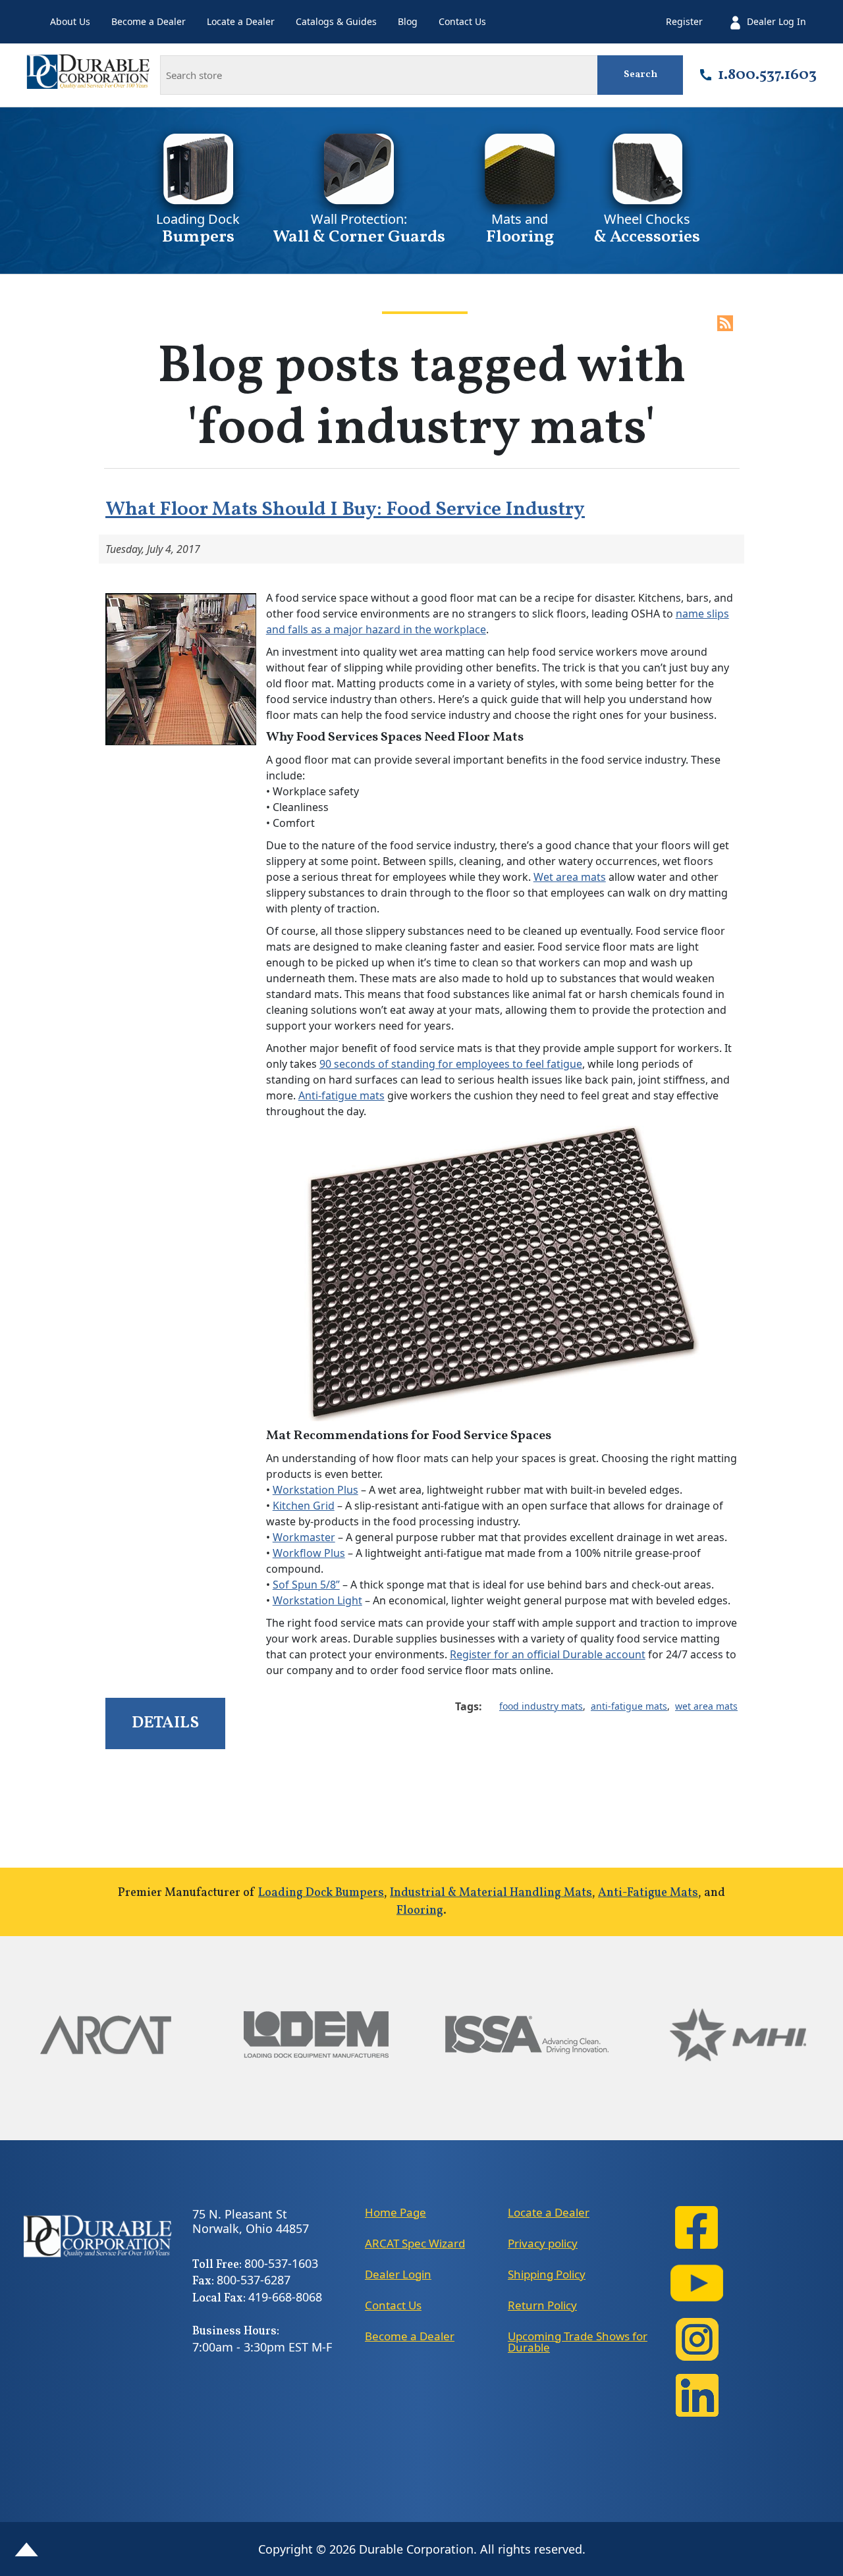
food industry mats (541, 1706)
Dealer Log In (776, 21)
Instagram (697, 2339)
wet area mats (706, 1706)
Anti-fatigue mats (341, 1095)
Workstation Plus (315, 1490)
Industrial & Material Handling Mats (491, 1893)
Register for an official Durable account (548, 1654)
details (165, 1723)
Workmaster (304, 1537)
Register (684, 21)
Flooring (420, 1911)
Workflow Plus (309, 1553)
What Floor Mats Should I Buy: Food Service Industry (345, 510)
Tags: (469, 1706)
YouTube (697, 2283)
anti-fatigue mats (629, 1706)
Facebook (697, 2227)
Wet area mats (570, 877)
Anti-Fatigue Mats (648, 1893)
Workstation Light (317, 1600)
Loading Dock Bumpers (321, 1893)
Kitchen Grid (304, 1506)
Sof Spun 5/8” (306, 1585)
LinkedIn (697, 2395)
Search (640, 75)
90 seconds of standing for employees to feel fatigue (451, 1064)
